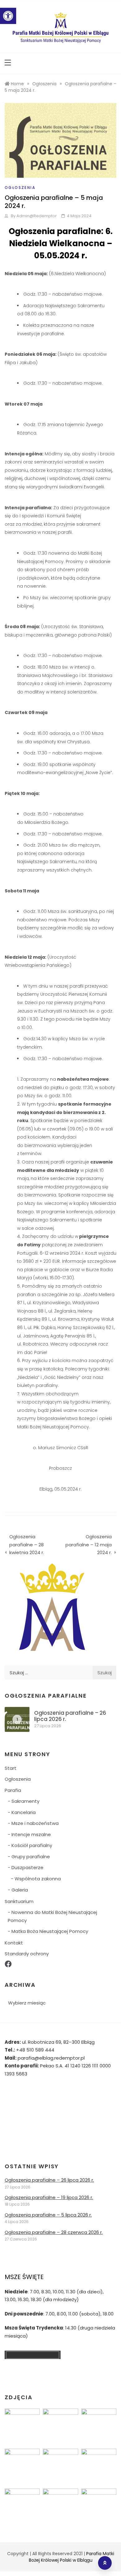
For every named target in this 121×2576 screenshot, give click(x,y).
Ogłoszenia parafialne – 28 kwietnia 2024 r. (27, 1544)
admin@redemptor (37, 216)
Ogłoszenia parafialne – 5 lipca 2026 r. (48, 2215)
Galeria (20, 1890)
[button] (8, 16)
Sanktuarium (19, 1901)
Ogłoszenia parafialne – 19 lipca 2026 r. (49, 2197)
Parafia (13, 1790)
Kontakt (14, 1943)
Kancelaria (24, 1812)
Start (11, 1768)
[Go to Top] (105, 2563)
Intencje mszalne (31, 1834)
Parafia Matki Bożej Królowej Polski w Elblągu (72, 2557)
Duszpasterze (27, 1867)
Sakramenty (25, 1801)
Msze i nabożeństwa (35, 1823)
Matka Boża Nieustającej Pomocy (50, 1931)
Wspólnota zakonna (38, 1879)
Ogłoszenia (20, 188)
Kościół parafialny (32, 1845)
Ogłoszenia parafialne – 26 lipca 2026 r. (70, 1716)
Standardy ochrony (27, 1954)
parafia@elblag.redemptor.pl (51, 2058)
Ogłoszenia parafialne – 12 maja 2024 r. (89, 1544)
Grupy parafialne (31, 1857)
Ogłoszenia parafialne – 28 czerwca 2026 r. (54, 2232)
